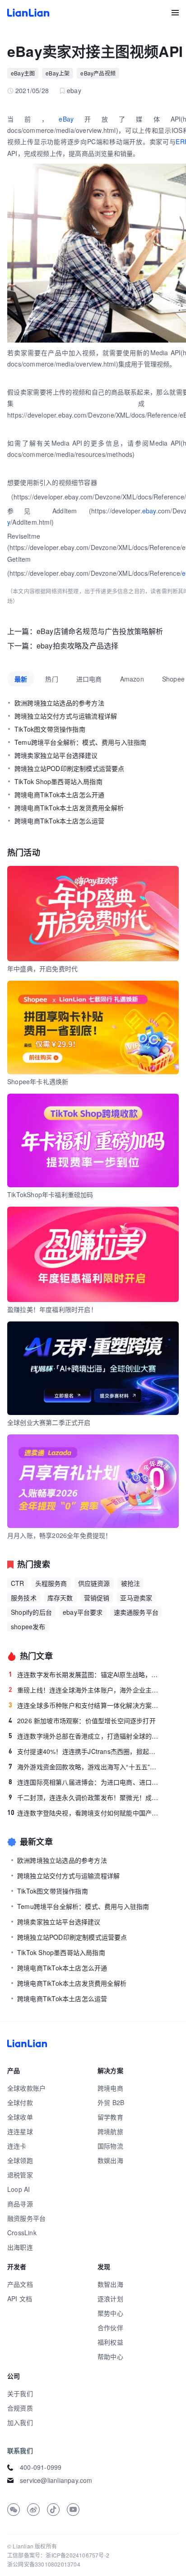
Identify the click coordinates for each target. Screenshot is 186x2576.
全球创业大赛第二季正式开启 (49, 1422)
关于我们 (20, 2393)
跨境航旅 (110, 2131)
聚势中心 (110, 2313)
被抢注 (131, 1583)
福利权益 (110, 2342)
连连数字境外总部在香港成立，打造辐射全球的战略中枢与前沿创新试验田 (85, 1736)
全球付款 (20, 2102)
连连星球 (20, 2131)
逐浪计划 (110, 2299)
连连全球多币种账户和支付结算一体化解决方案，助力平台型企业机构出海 (85, 1705)
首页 (28, 13)
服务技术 (24, 1598)
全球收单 (20, 2117)
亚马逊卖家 (136, 1598)
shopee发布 (28, 1626)
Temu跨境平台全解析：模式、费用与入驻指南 (83, 1906)
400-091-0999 (41, 2467)
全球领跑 (20, 2160)
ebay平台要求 (83, 1612)
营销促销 (97, 1598)
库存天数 (60, 1598)
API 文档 (20, 2299)
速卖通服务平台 (136, 1612)
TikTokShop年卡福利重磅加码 (50, 1194)
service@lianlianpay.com (56, 2480)
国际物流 (110, 2146)
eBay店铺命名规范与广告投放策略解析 (100, 631)
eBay (66, 119)
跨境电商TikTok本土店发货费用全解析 (72, 1983)
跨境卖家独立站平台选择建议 (59, 1922)
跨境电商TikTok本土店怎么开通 (62, 1968)
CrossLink (22, 2233)
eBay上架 (58, 73)
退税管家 (20, 2175)
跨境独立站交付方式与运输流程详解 (68, 1876)
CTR (18, 1583)
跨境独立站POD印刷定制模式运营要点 (72, 1937)
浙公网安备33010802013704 (44, 2564)
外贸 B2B (111, 2102)
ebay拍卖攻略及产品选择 (78, 646)
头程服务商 (51, 1583)
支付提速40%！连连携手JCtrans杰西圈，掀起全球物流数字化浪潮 (85, 1751)
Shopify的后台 (31, 1612)
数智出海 (110, 2284)
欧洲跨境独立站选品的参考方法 (62, 1860)
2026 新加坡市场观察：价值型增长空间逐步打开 (82, 1720)
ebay (149, 511)
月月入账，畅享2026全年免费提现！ (60, 1535)
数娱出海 (110, 2160)
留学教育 (110, 2117)
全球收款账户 (26, 2088)
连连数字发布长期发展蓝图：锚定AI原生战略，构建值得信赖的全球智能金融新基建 (85, 1674)
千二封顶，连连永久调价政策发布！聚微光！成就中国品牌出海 (85, 1797)
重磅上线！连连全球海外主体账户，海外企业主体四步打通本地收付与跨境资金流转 (85, 1690)
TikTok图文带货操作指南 (53, 1891)
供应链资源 (94, 1583)
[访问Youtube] (73, 2510)
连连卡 (17, 2146)
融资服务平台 (26, 2218)
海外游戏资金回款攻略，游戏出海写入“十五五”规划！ (85, 1767)
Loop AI (19, 2189)
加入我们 (20, 2422)
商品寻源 (20, 2204)
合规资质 (20, 2408)
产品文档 (20, 2284)
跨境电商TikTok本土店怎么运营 (62, 1998)
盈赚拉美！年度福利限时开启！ (52, 1309)
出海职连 (20, 2247)
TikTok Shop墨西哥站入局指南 (61, 1952)
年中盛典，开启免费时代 (42, 968)
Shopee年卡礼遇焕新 (38, 1081)
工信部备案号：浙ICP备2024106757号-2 (58, 2555)
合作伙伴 (110, 2327)
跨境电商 (110, 2088)
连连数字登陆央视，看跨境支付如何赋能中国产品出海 (84, 1813)
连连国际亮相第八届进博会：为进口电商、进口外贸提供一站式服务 (85, 1782)
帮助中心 (110, 2356)
